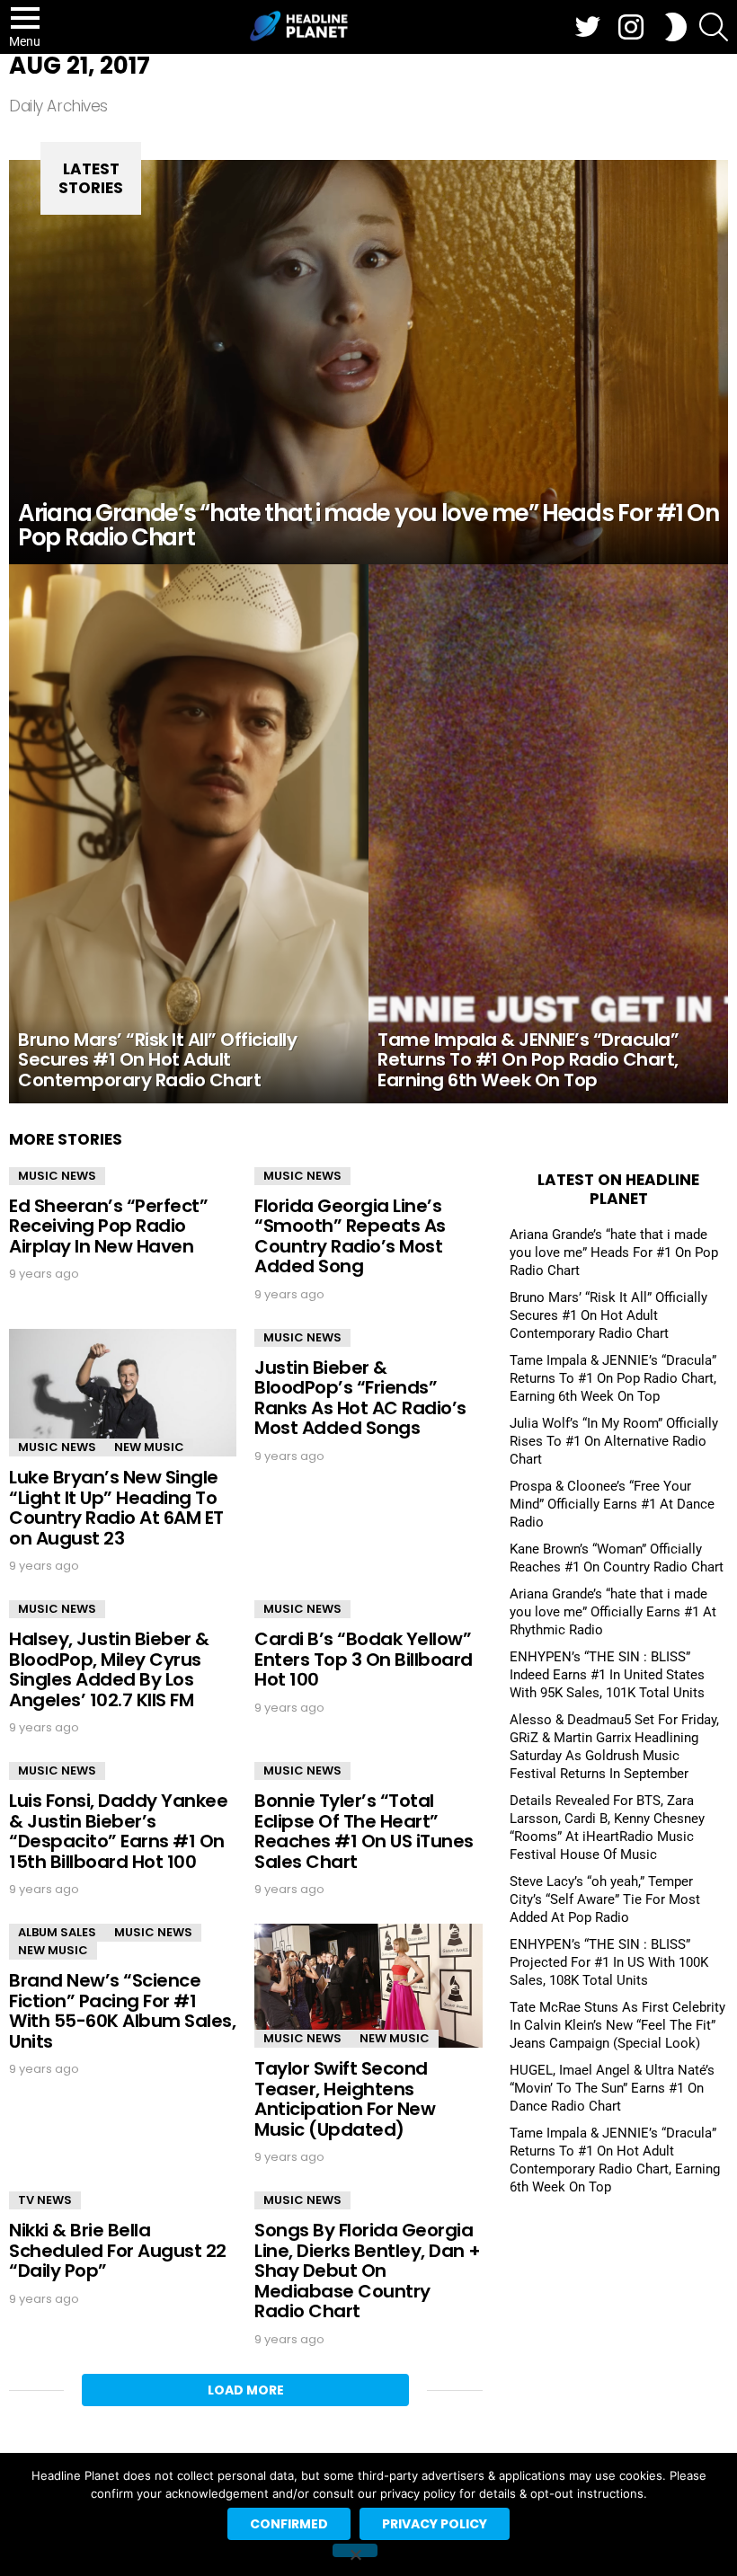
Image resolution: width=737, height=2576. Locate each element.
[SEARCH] (714, 27)
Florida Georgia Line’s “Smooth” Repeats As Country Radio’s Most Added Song (350, 1236)
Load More (246, 2390)
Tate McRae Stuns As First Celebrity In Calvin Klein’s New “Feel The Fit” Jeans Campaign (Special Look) (617, 2025)
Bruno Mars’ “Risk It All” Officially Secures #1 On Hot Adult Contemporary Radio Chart (608, 1315)
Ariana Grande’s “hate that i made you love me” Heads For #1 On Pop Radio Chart (614, 1253)
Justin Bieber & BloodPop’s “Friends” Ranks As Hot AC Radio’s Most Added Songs (360, 1398)
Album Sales (57, 1932)
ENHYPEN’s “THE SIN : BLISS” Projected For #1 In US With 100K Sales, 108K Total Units (609, 1962)
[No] (355, 2550)
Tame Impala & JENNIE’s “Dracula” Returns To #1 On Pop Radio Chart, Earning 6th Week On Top (613, 1378)
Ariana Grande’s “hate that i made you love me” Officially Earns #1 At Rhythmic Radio (613, 1612)
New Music (149, 1447)
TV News (45, 2200)
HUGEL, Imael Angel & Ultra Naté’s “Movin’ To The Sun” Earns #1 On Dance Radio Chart (612, 2088)
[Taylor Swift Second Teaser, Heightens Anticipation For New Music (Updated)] (368, 1986)
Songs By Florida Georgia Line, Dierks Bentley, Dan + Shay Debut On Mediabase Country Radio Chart (368, 2271)
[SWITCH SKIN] (676, 27)
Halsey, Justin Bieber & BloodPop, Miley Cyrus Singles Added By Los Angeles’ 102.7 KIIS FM (109, 1669)
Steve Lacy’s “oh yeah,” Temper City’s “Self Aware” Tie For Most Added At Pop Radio (605, 1899)
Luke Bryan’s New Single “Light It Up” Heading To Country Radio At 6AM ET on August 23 (116, 1508)
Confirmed (289, 2524)
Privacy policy (435, 2524)
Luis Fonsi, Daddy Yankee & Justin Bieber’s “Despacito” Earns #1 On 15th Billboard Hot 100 (118, 1831)
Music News (57, 1176)
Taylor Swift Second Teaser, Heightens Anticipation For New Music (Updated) (345, 2099)
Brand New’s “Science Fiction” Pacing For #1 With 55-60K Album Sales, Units (122, 2011)
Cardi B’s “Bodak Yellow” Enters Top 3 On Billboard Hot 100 (364, 1659)
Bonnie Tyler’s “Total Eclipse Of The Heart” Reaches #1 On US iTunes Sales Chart (364, 1831)
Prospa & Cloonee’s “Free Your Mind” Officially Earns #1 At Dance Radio (612, 1504)
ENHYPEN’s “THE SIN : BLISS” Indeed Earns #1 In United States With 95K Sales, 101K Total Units (607, 1675)
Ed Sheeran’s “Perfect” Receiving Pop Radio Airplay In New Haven (108, 1226)
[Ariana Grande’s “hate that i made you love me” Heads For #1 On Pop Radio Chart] (368, 362)
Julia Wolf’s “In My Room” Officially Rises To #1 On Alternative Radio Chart (614, 1441)
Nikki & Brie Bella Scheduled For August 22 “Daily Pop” (118, 2250)
